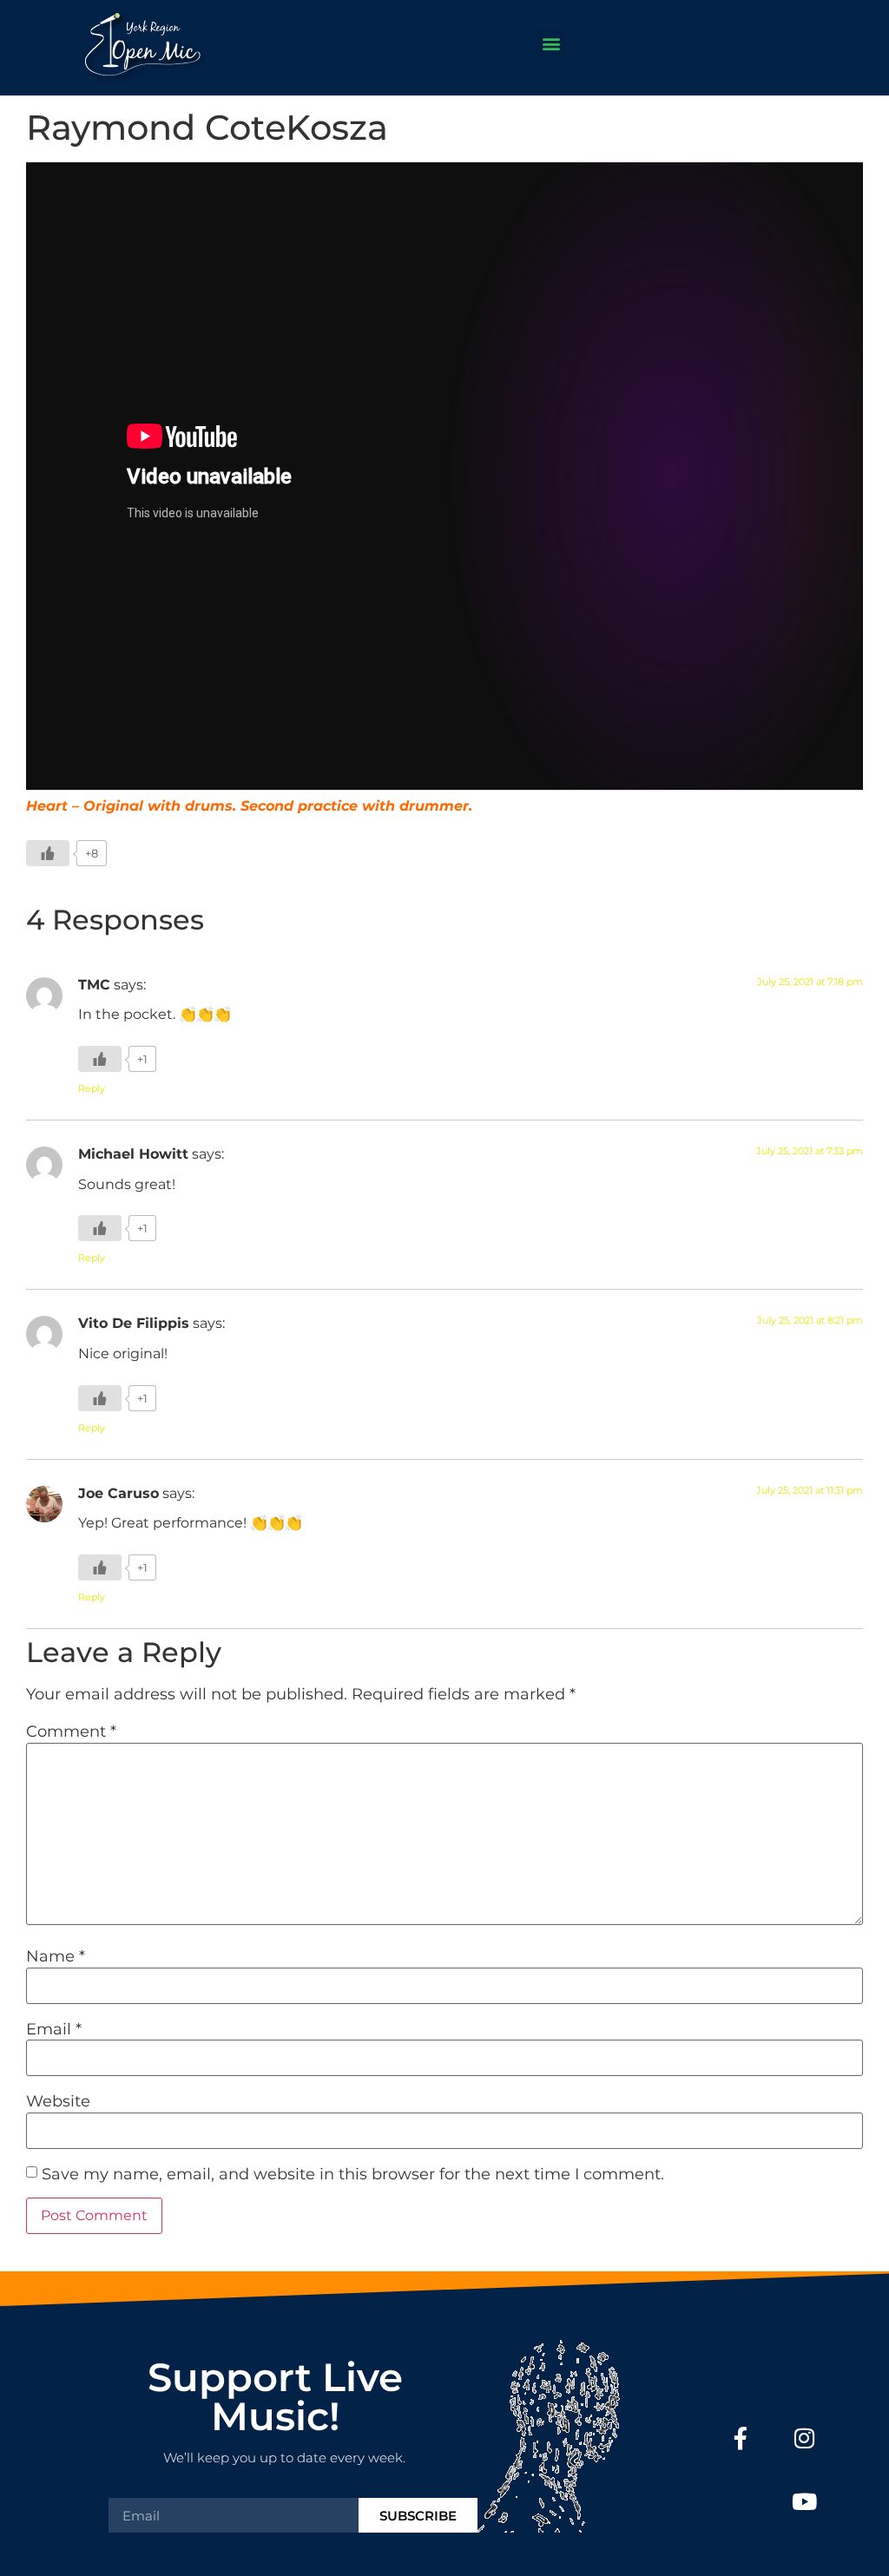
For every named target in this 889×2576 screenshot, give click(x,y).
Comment (71, 1732)
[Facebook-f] (741, 2438)
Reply (92, 1088)
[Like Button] (48, 853)
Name (56, 1956)
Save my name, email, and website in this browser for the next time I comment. (353, 2174)
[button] (551, 43)
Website (58, 2101)
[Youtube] (804, 2501)
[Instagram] (804, 2438)
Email (54, 2029)
